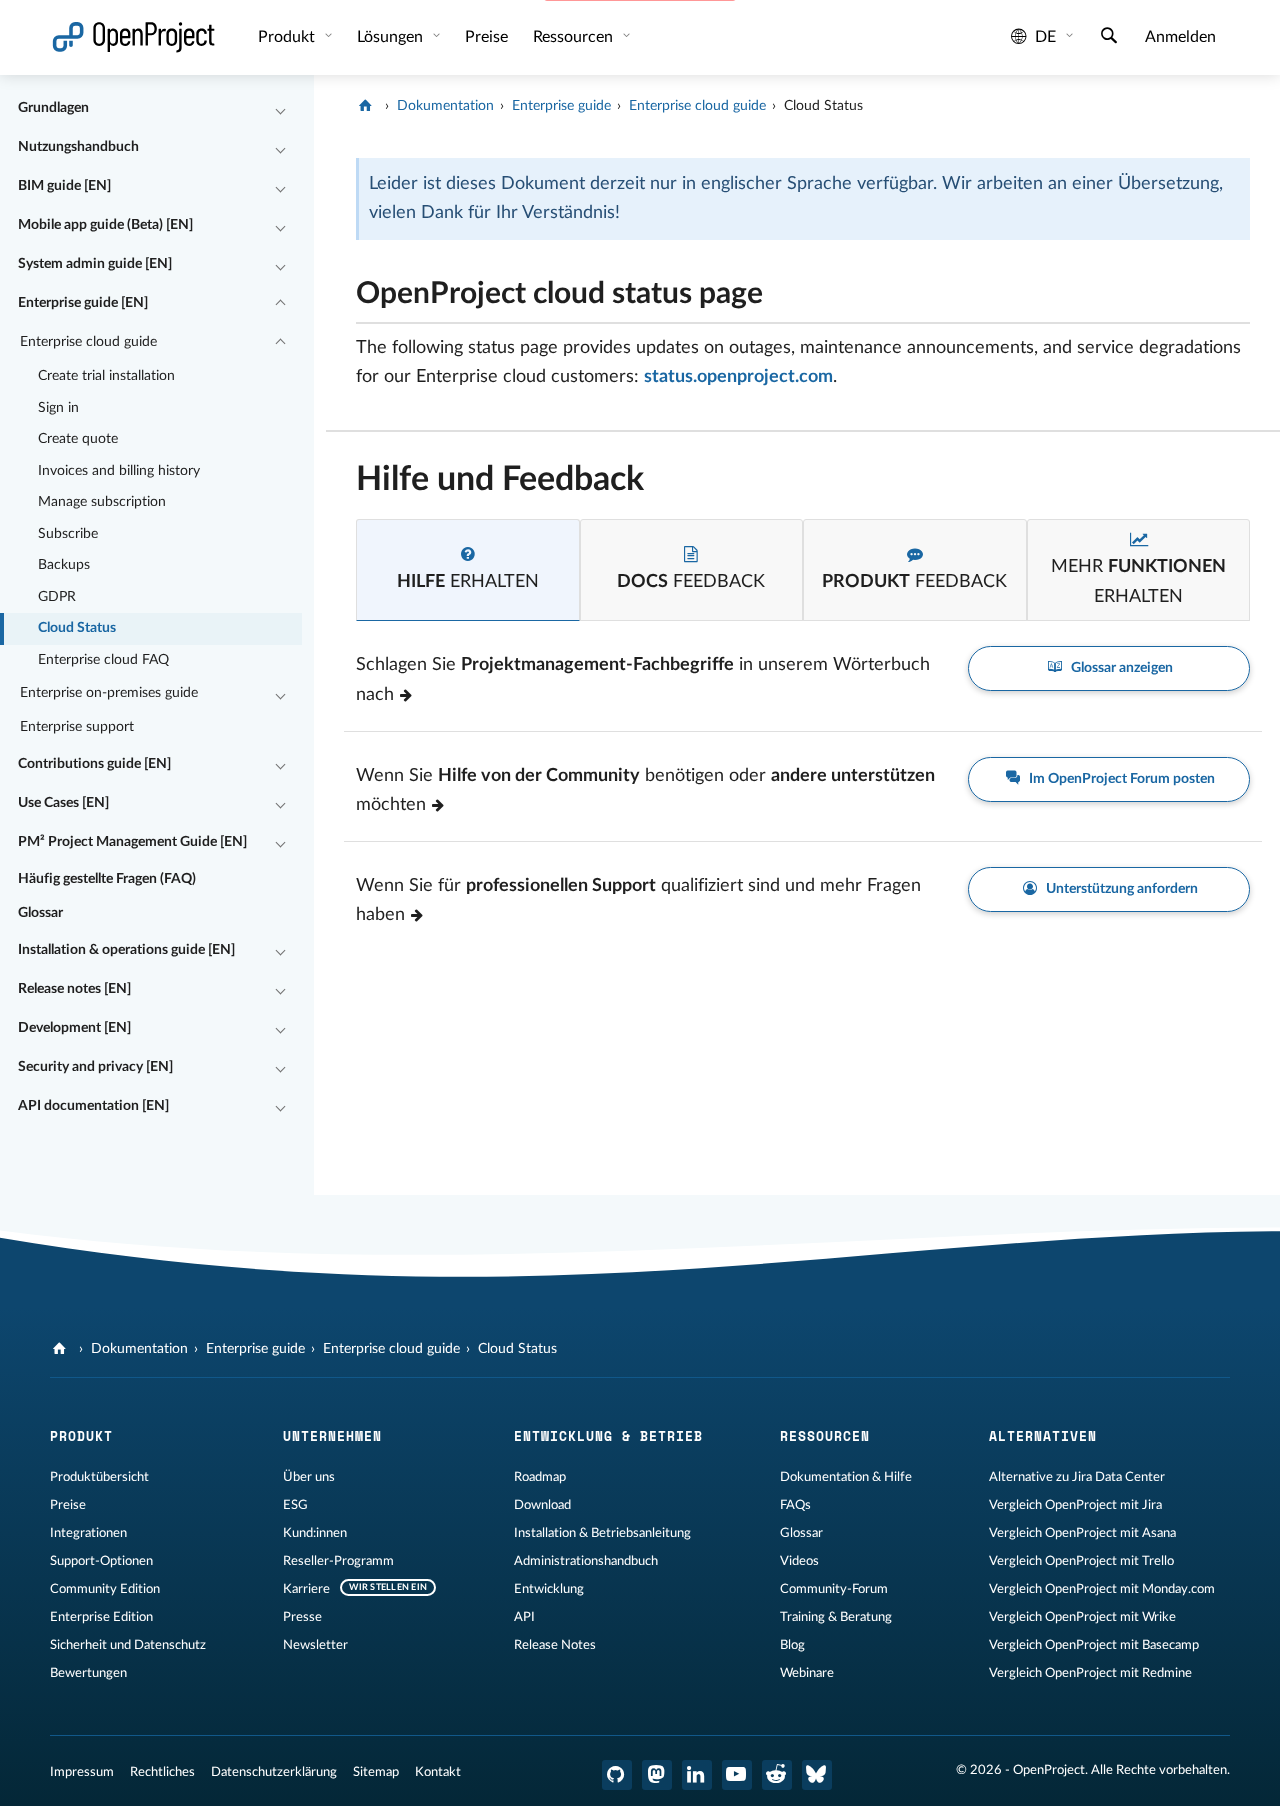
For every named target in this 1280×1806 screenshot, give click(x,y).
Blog (792, 1645)
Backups (64, 565)
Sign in (58, 408)
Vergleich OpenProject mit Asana (1082, 1533)
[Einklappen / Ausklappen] (280, 109)
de (1045, 37)
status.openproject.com (738, 377)
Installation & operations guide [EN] (126, 950)
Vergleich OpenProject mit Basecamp (1094, 1645)
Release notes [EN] (74, 989)
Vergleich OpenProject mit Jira (1075, 1505)
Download (542, 1505)
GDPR (57, 597)
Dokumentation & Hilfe (846, 1477)
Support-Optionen (101, 1561)
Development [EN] (74, 1028)
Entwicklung (549, 1589)
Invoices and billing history (119, 471)
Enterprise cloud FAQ (103, 660)
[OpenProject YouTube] (737, 1775)
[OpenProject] (367, 106)
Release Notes (555, 1645)
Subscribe (68, 534)
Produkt (288, 37)
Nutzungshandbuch (78, 147)
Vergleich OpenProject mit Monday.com (1102, 1589)
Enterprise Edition (101, 1617)
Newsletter (315, 1645)
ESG (295, 1505)
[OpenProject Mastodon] (657, 1775)
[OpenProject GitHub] (617, 1775)
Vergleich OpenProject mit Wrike (1082, 1617)
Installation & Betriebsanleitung (602, 1533)
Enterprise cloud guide (88, 342)
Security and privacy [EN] (95, 1067)
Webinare (807, 1673)
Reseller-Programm (338, 1561)
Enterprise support (77, 727)
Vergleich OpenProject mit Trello (1081, 1561)
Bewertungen (88, 1673)
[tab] (468, 570)
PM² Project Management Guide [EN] (132, 842)
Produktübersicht (99, 1477)
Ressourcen (575, 37)
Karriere (306, 1589)
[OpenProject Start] (133, 37)
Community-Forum (834, 1589)
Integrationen (88, 1533)
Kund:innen (315, 1533)
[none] (341, 288)
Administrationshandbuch (586, 1561)
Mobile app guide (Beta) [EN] (105, 225)
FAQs (795, 1505)
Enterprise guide (561, 106)
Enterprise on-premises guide (109, 693)
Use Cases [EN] (63, 803)
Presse (302, 1617)
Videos (799, 1561)
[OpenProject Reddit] (777, 1775)
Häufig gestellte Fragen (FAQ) (107, 879)
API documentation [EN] (93, 1106)
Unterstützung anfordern (1120, 889)
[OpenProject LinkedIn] (697, 1775)
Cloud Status (77, 628)
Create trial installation (106, 376)
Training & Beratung (836, 1617)
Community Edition (105, 1589)
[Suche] (1109, 38)
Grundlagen (53, 108)
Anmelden (1180, 37)
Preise (68, 1505)
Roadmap (540, 1477)
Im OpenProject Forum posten (1120, 779)
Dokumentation (445, 106)
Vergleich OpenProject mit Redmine (1090, 1673)
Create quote (78, 439)
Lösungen (392, 37)
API (524, 1617)
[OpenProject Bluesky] (817, 1775)
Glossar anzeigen (1120, 668)
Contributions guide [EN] (94, 764)
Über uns (309, 1477)
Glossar (40, 913)
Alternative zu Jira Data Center (1077, 1477)
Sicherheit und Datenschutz (128, 1645)
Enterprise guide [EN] (83, 303)
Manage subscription (102, 502)
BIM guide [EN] (64, 186)
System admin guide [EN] (95, 264)
